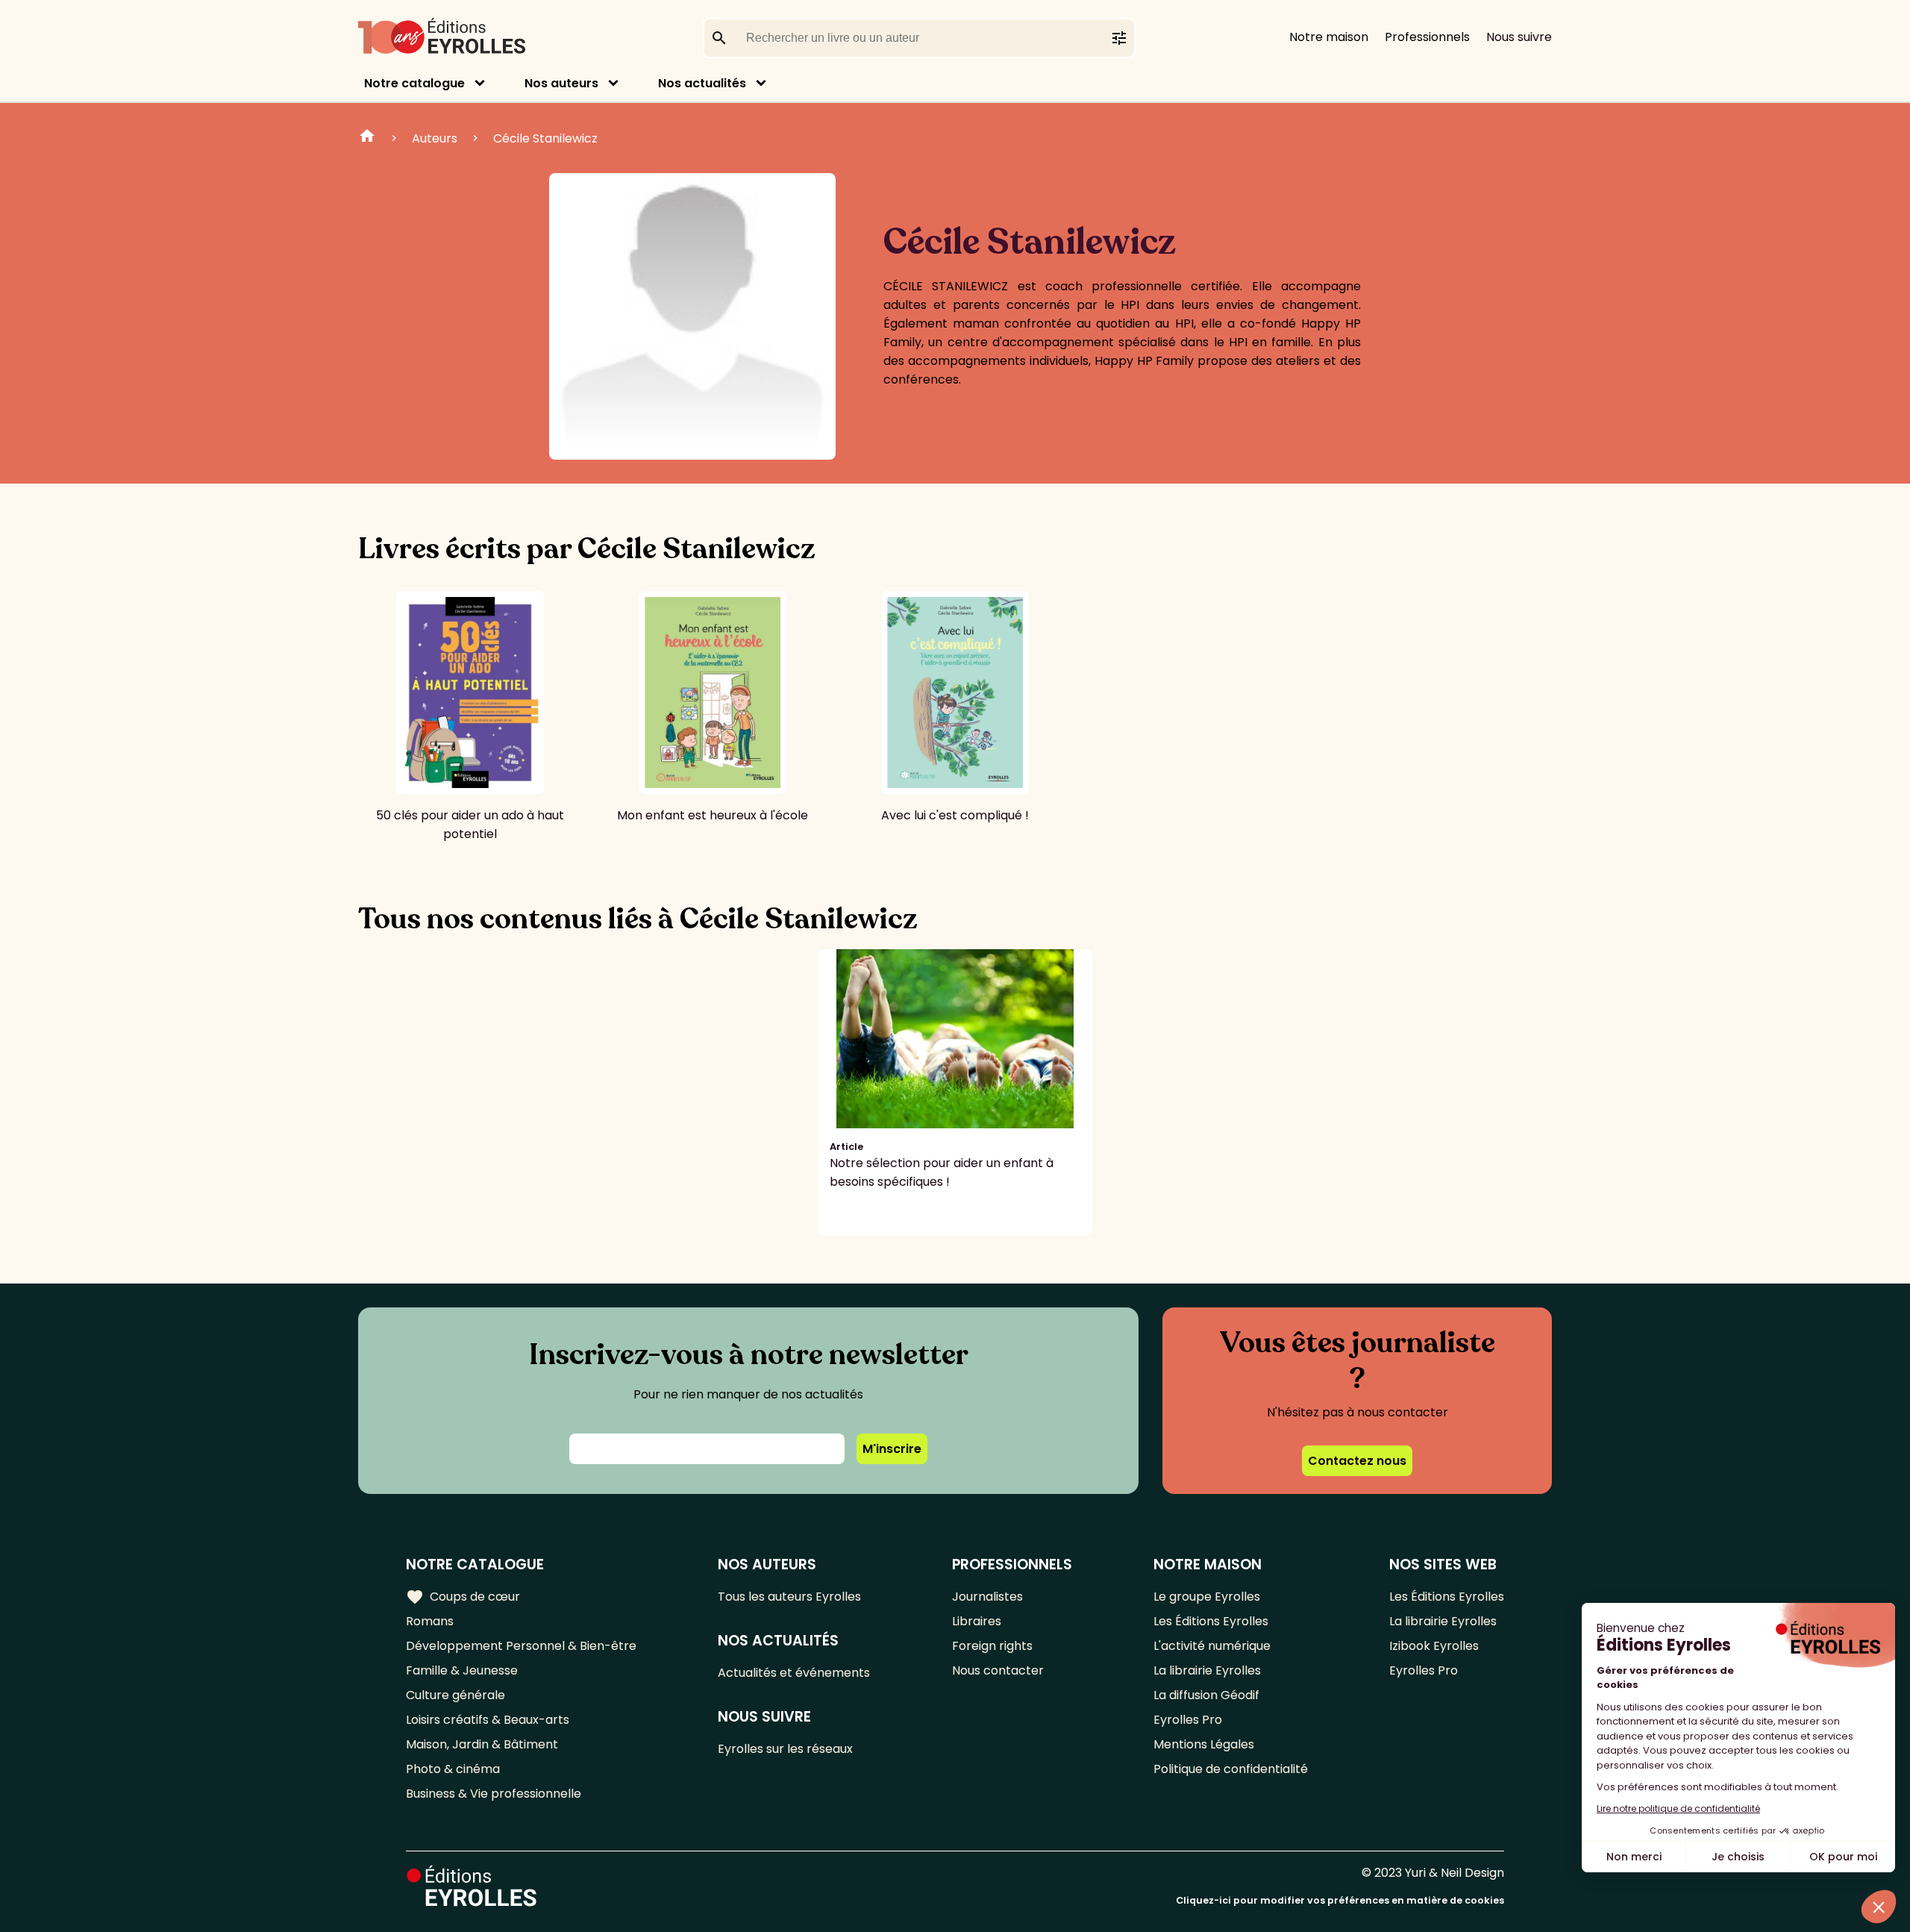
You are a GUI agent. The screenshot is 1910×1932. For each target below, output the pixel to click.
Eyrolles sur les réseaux (785, 1749)
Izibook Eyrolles (1434, 1646)
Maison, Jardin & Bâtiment (482, 1744)
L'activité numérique (1212, 1646)
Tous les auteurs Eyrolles (789, 1597)
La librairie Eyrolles (1207, 1670)
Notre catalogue (414, 83)
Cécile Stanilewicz (545, 138)
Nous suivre (1519, 37)
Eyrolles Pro (1188, 1720)
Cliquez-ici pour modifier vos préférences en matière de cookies (1340, 1900)
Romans (430, 1621)
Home (367, 138)
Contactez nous (1357, 1461)
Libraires (977, 1621)
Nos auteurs (561, 83)
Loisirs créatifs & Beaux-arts (488, 1720)
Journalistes (987, 1597)
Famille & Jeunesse (462, 1670)
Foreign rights (992, 1646)
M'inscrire (892, 1449)
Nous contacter (998, 1670)
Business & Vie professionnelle (494, 1794)
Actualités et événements (794, 1673)
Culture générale (455, 1695)
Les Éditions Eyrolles (1211, 1621)
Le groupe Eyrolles (1207, 1597)
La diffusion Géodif (1206, 1695)
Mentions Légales (1204, 1744)
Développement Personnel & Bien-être (521, 1646)
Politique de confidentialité (1231, 1769)
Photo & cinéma (453, 1769)
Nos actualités (702, 83)
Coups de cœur (463, 1597)
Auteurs (435, 138)
